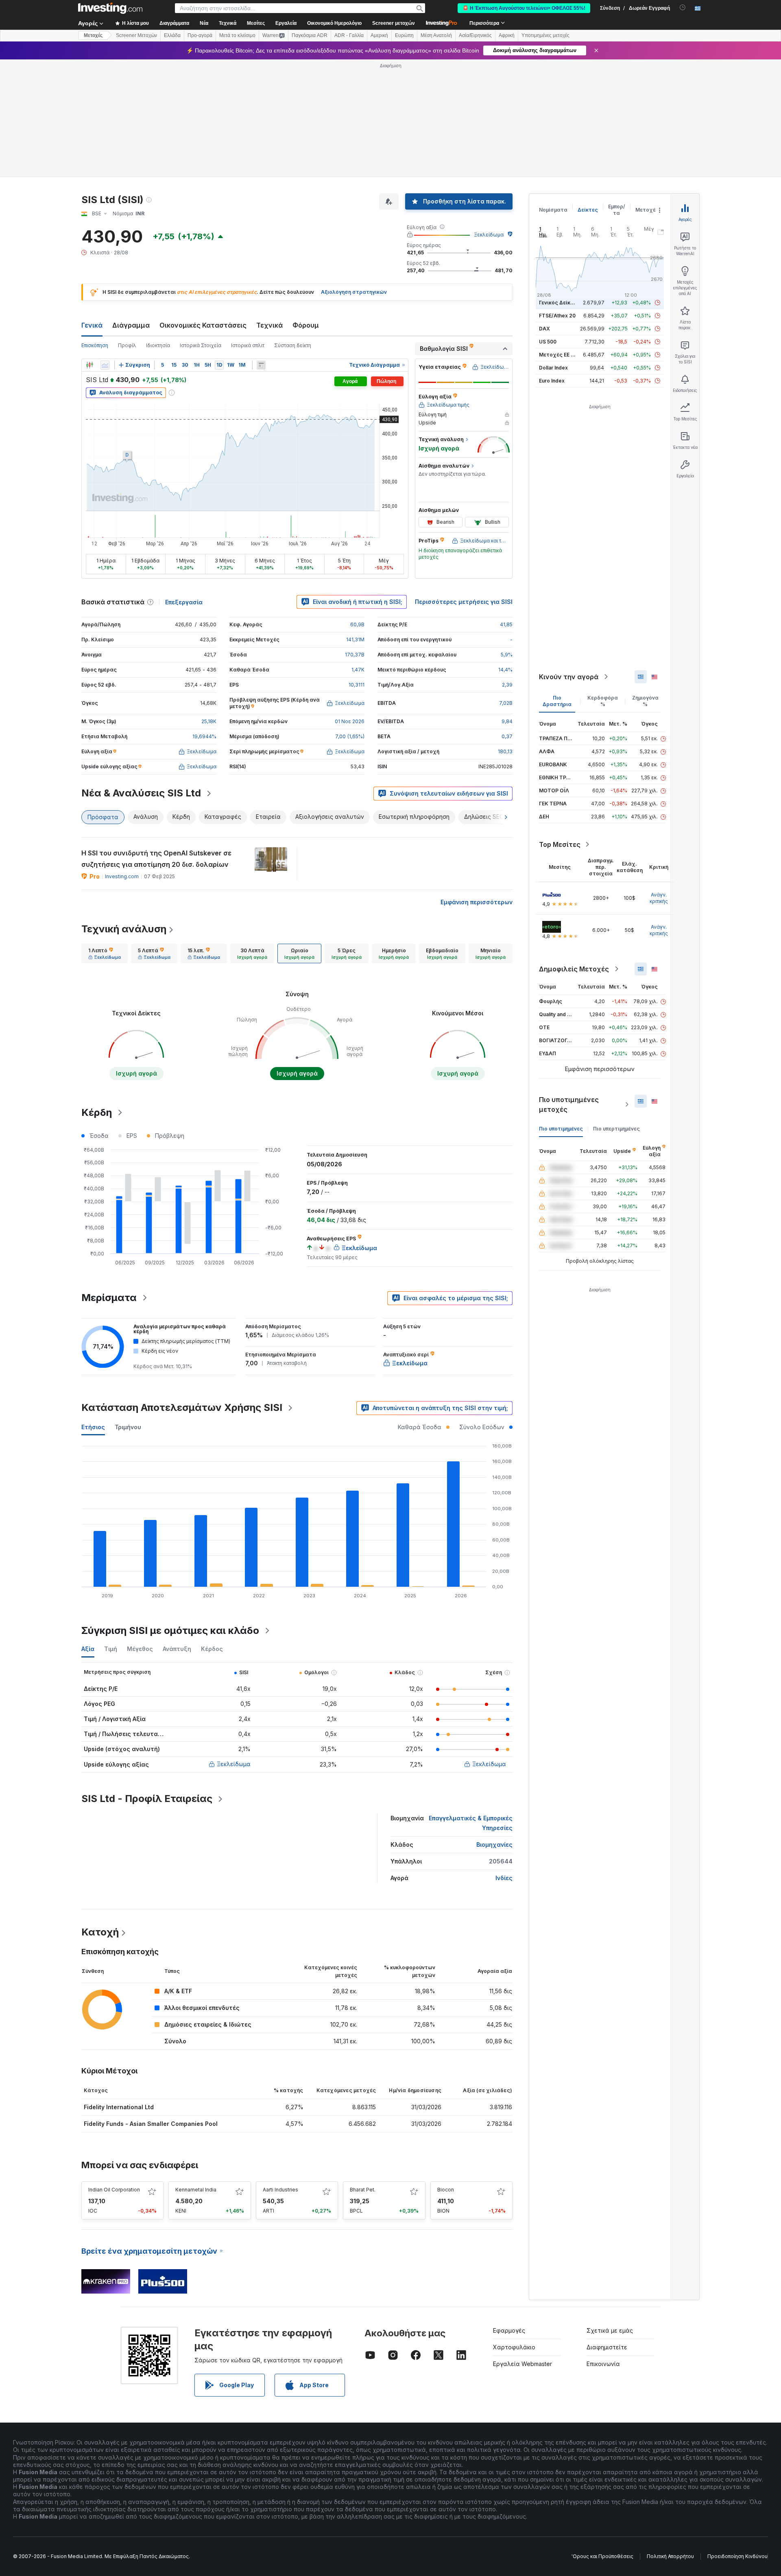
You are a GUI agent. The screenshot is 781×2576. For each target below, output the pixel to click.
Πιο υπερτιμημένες (616, 1129)
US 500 (548, 342)
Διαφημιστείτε (607, 2347)
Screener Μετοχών (136, 35)
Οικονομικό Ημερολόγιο (334, 23)
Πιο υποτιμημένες (561, 1129)
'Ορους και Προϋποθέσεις (602, 2556)
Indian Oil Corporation (114, 2190)
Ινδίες (504, 1878)
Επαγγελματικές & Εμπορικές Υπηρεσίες (471, 1823)
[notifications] (683, 8)
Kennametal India (196, 2190)
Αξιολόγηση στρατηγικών (354, 292)
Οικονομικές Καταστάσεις (203, 325)
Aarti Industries (280, 2190)
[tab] (105, 953)
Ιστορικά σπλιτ (248, 345)
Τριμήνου (128, 1427)
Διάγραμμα (131, 325)
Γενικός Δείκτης (559, 303)
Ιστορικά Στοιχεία (201, 345)
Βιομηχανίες (494, 1845)
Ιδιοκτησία (158, 345)
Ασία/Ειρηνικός (475, 35)
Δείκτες (588, 210)
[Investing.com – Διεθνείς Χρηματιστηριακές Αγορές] (110, 8)
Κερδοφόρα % (603, 701)
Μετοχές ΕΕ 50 (558, 355)
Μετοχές (647, 210)
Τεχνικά (269, 325)
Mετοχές (93, 35)
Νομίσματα (553, 210)
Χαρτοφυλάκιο (514, 2347)
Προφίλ (127, 345)
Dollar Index (553, 368)
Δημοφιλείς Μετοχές (574, 969)
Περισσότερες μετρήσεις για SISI (464, 602)
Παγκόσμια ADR (310, 35)
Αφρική (507, 35)
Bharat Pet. (363, 2190)
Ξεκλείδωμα (489, 235)
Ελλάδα (172, 35)
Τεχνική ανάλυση (124, 929)
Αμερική (379, 35)
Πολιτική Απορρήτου (670, 2556)
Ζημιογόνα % (645, 701)
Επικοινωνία (603, 2364)
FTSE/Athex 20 (557, 316)
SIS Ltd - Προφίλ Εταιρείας (147, 1799)
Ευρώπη (404, 35)
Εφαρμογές (509, 2330)
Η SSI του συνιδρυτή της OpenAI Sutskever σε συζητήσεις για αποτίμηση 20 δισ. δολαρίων (156, 859)
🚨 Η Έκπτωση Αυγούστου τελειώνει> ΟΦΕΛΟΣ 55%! (524, 8)
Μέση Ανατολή (436, 35)
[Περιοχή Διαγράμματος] (105, 365)
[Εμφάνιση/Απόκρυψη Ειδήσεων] (261, 365)
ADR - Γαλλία (349, 35)
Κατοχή (100, 1932)
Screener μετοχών (394, 23)
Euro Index (552, 381)
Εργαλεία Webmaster (522, 2364)
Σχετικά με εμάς (610, 2330)
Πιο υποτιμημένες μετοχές (569, 1104)
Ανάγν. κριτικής (659, 898)
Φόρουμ (306, 325)
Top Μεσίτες (560, 844)
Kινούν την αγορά (569, 677)
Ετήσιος (93, 1427)
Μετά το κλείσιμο (237, 35)
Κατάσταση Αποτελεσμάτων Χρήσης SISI (182, 1407)
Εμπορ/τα (617, 210)
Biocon (446, 2190)
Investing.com (122, 876)
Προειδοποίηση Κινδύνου (737, 2556)
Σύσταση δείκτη (293, 345)
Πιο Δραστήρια (557, 701)
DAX (544, 329)
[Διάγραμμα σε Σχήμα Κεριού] (89, 365)
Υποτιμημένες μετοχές (545, 35)
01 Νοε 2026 (350, 721)
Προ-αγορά (200, 35)
